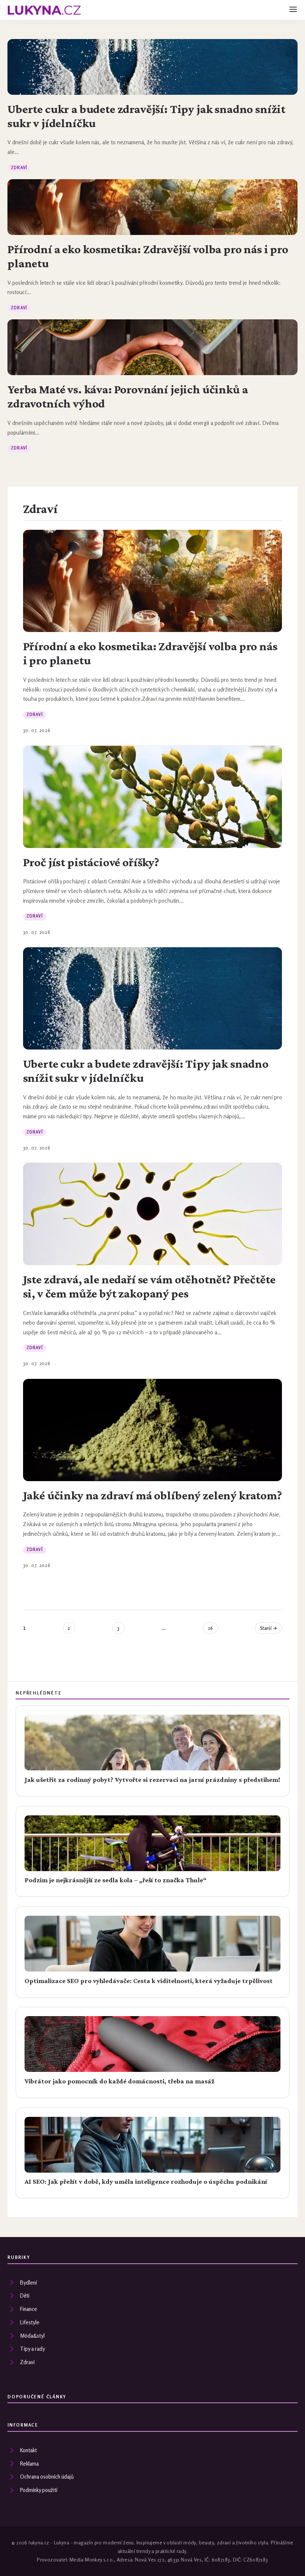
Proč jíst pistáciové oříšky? (91, 862)
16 (210, 1628)
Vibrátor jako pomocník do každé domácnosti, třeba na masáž (119, 2081)
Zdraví (19, 168)
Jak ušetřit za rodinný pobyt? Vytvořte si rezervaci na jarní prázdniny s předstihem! (152, 1780)
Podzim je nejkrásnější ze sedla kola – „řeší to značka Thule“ (115, 1880)
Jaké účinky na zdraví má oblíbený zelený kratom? (152, 1495)
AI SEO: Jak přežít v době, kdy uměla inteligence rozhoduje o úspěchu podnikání (146, 2182)
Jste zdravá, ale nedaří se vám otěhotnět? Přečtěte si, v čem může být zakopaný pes (149, 1286)
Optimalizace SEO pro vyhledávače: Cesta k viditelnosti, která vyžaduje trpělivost (149, 1981)
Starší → (269, 1628)
